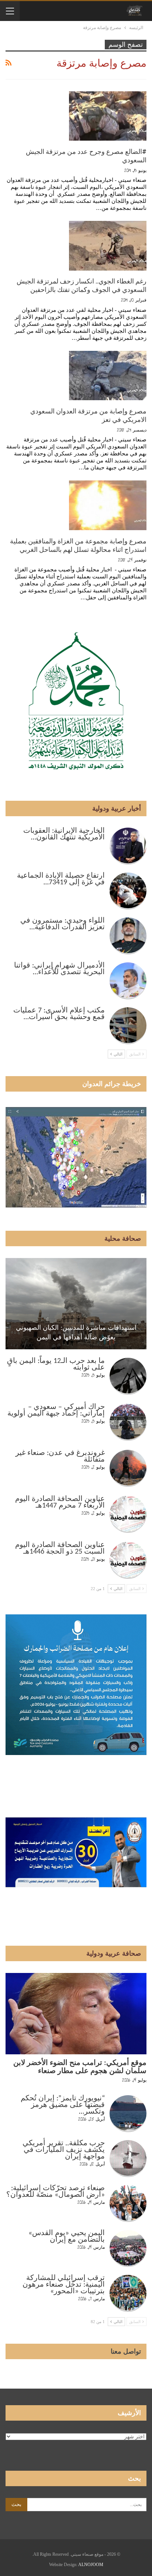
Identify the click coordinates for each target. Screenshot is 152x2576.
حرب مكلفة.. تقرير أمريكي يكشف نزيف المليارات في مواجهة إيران (64, 2150)
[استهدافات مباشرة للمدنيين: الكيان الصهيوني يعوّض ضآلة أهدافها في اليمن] (76, 1304)
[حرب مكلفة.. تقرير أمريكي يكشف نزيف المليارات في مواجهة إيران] (128, 2159)
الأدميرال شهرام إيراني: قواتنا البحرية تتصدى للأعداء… (59, 969)
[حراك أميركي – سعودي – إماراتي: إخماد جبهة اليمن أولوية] (128, 1422)
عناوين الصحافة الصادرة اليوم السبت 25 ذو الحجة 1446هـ (60, 1548)
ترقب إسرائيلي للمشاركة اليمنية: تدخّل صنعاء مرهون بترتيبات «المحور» (64, 2285)
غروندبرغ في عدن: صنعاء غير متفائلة (60, 1456)
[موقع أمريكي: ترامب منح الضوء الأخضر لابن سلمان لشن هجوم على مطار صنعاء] (76, 2014)
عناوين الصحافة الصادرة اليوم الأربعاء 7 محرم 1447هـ (60, 1502)
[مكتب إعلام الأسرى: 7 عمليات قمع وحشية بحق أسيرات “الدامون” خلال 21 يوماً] (128, 1026)
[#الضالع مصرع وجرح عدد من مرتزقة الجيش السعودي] (108, 116)
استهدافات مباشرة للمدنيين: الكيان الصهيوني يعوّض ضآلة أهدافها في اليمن (76, 1332)
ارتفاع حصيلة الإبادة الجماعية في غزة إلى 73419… (61, 879)
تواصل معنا (126, 2351)
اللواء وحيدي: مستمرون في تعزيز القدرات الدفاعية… (63, 924)
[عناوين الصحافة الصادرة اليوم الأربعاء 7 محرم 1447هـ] (128, 1514)
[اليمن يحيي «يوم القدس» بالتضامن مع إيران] (128, 2248)
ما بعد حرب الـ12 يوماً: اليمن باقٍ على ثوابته (56, 1364)
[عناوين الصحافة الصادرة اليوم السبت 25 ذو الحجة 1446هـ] (128, 1560)
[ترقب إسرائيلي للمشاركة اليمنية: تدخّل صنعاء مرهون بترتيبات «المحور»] (128, 2293)
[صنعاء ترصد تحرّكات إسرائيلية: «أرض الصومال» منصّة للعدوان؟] (128, 2203)
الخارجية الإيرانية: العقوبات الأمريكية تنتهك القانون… (64, 834)
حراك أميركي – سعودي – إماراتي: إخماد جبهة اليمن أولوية (56, 1410)
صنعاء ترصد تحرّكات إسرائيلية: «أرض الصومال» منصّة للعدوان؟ (56, 2192)
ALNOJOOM (91, 2565)
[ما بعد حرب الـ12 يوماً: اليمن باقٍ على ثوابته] (128, 1376)
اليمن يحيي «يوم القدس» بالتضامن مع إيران (67, 2237)
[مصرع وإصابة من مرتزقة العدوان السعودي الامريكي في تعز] (108, 376)
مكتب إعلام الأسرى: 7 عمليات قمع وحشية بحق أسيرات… (59, 1014)
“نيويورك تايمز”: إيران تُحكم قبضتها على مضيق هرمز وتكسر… (63, 2105)
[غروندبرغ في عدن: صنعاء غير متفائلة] (128, 1468)
